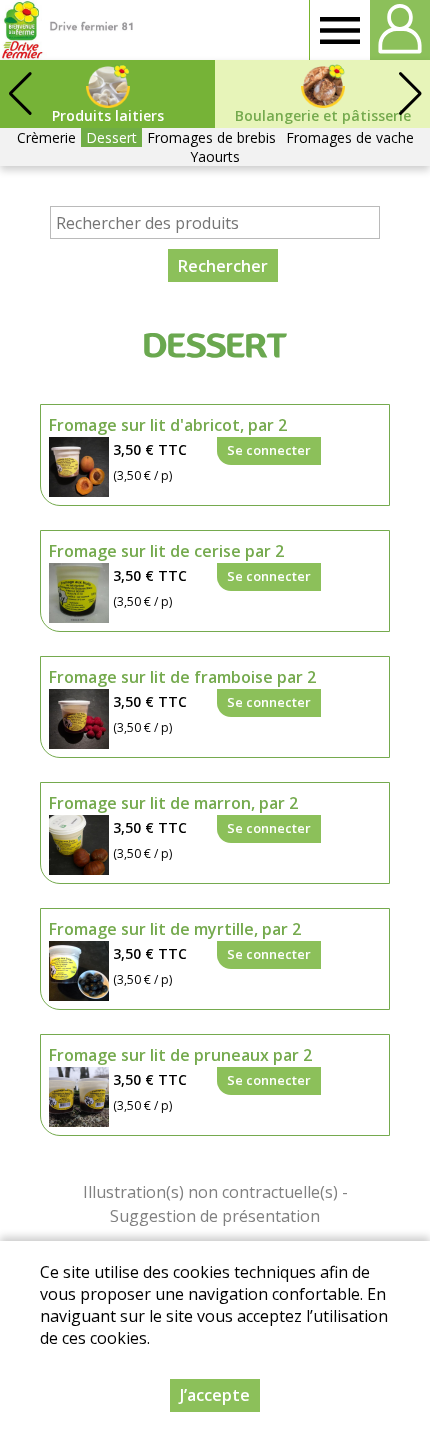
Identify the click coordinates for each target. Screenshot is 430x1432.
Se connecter (269, 450)
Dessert (111, 137)
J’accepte (215, 1395)
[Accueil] (67, 30)
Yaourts (215, 156)
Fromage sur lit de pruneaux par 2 (180, 1055)
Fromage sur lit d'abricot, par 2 (168, 425)
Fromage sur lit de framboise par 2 (182, 677)
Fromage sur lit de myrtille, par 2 (175, 929)
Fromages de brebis (211, 137)
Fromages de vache (350, 137)
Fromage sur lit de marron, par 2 (173, 803)
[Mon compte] (400, 30)
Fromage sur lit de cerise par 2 (166, 551)
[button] (410, 94)
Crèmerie (46, 137)
